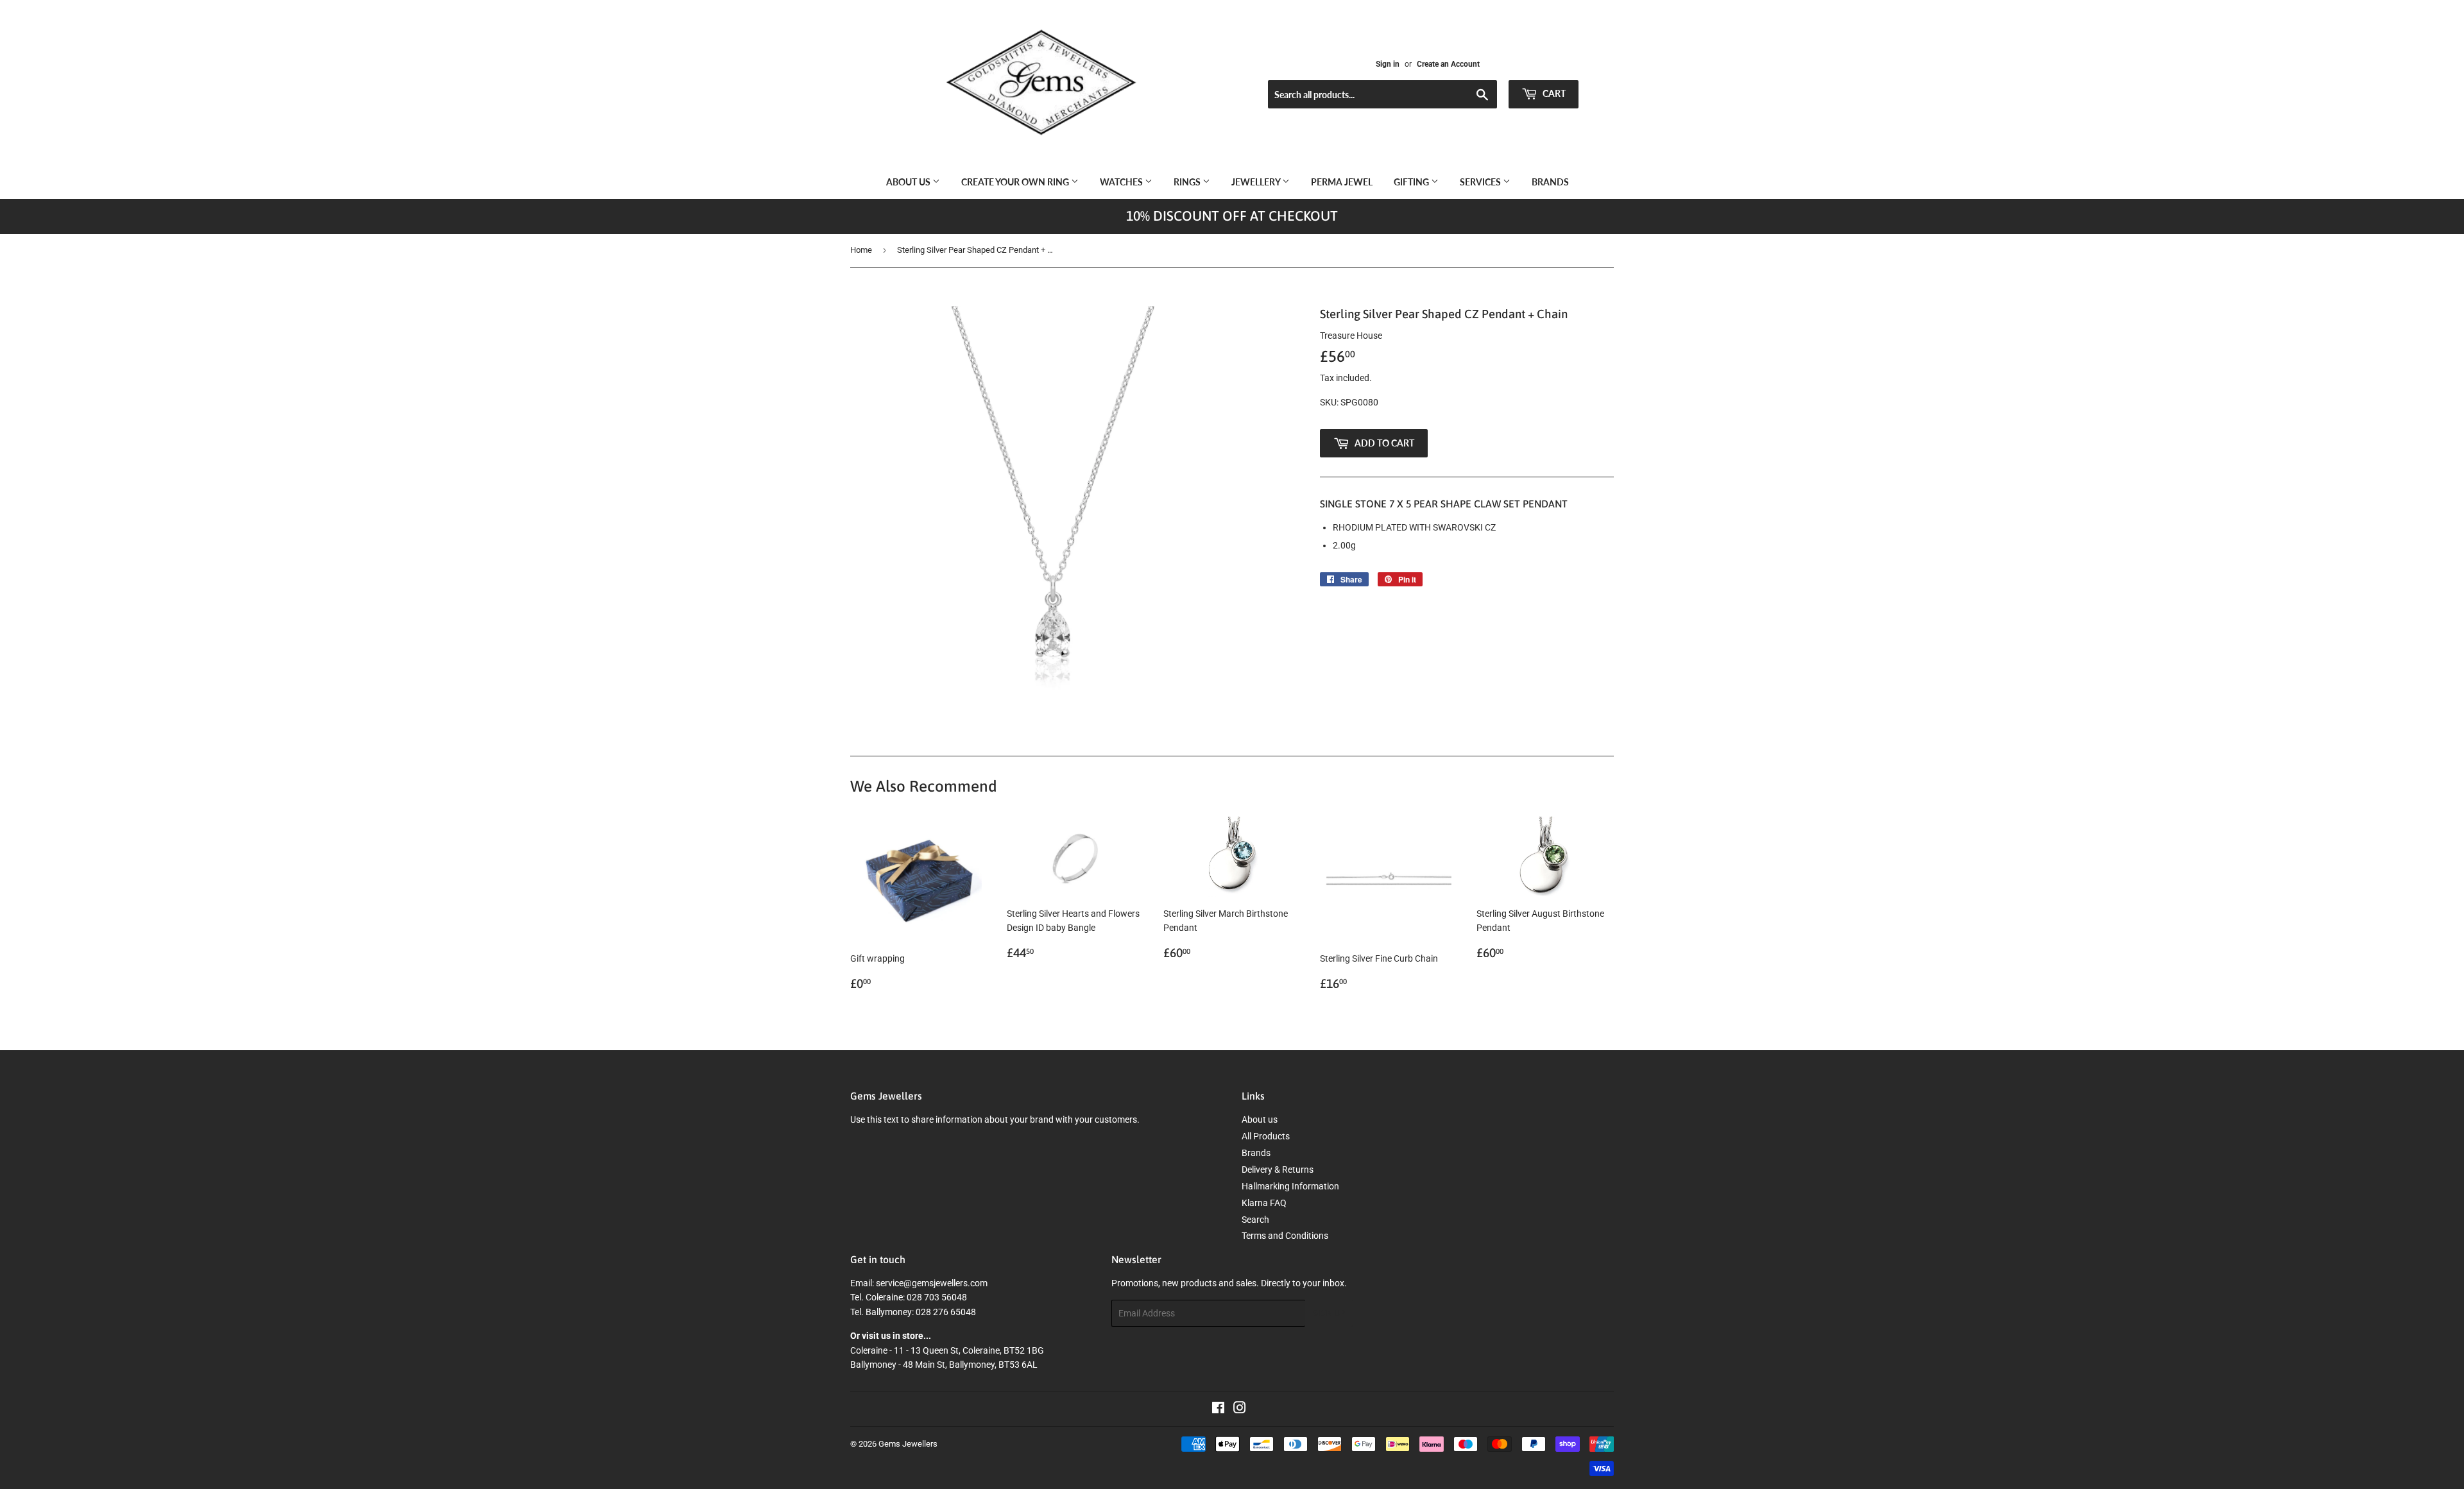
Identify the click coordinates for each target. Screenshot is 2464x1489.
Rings (1188, 182)
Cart (1553, 93)
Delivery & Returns (1278, 1170)
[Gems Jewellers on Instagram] (1240, 1409)
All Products (1266, 1136)
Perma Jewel (1342, 182)
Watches (1122, 182)
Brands (1550, 182)
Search (1255, 1220)
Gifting (1412, 182)
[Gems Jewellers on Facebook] (1218, 1409)
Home (861, 250)
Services (1481, 182)
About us (909, 182)
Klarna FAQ (1264, 1203)
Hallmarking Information (1290, 1186)
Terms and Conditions (1285, 1236)
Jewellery (1257, 182)
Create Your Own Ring (1016, 182)
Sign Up (1329, 1314)
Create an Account (1448, 64)
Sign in (1388, 64)
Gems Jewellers (908, 1444)
